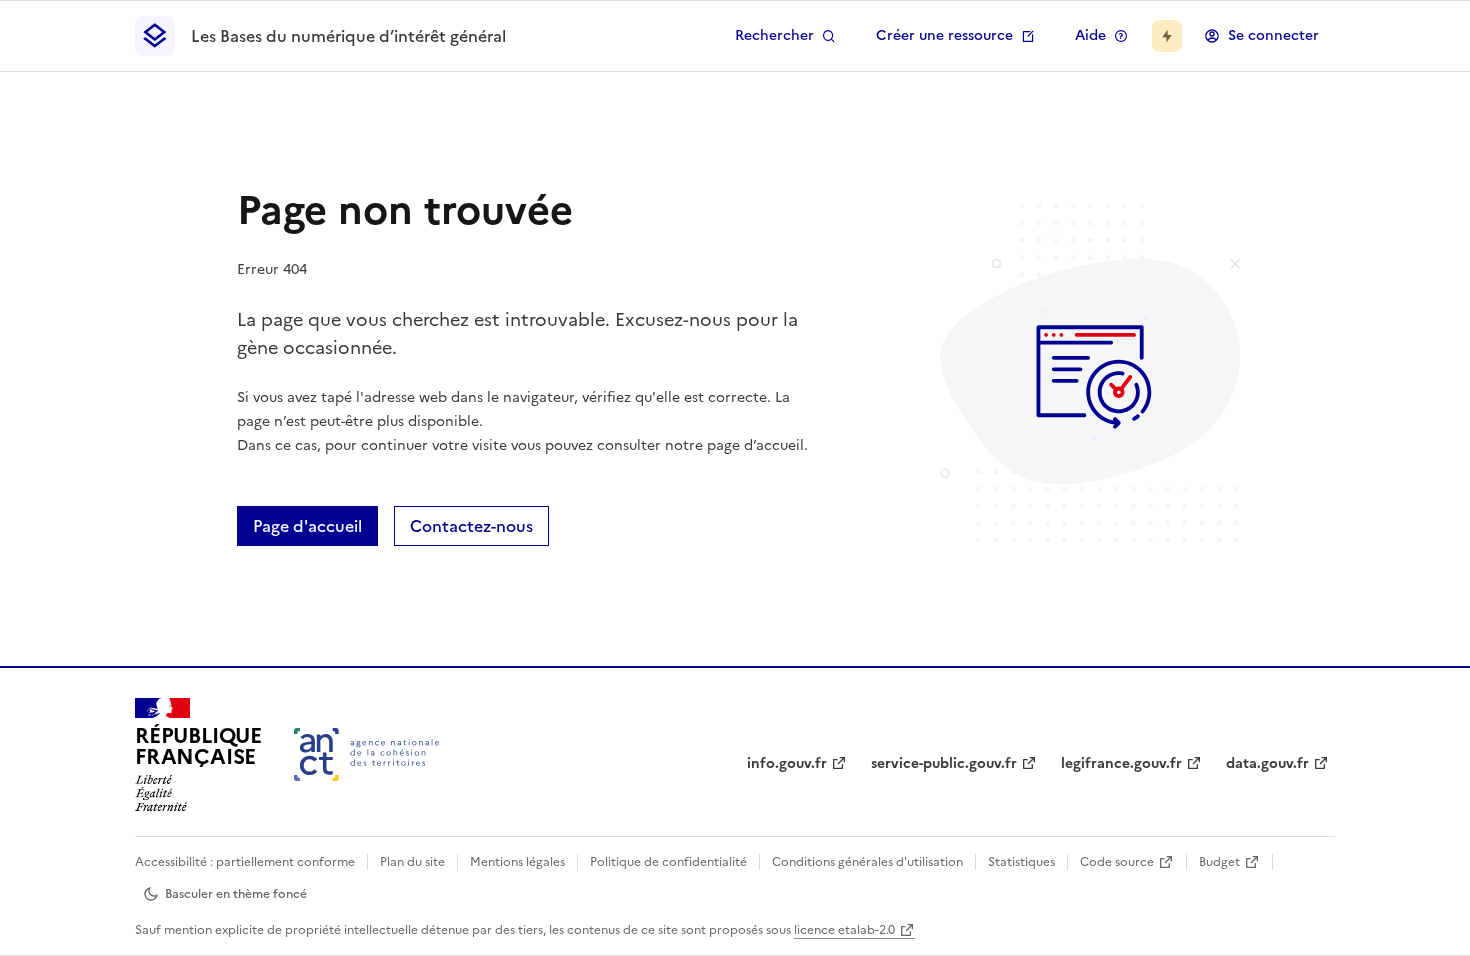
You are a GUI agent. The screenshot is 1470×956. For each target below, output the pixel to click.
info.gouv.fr (787, 763)
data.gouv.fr (1267, 763)
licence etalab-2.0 (844, 930)
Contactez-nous (471, 526)
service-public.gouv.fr (944, 763)
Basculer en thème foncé (236, 894)
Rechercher (774, 35)
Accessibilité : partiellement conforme (245, 862)
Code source (1117, 862)
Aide (1090, 35)
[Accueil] (366, 754)
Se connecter (1273, 35)
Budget (1219, 862)
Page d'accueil (307, 526)
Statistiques (1021, 862)
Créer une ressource (944, 35)
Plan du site (412, 862)
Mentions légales (517, 862)
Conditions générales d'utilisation (867, 862)
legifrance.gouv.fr (1121, 763)
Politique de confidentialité (668, 862)
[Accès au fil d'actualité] (1167, 36)
